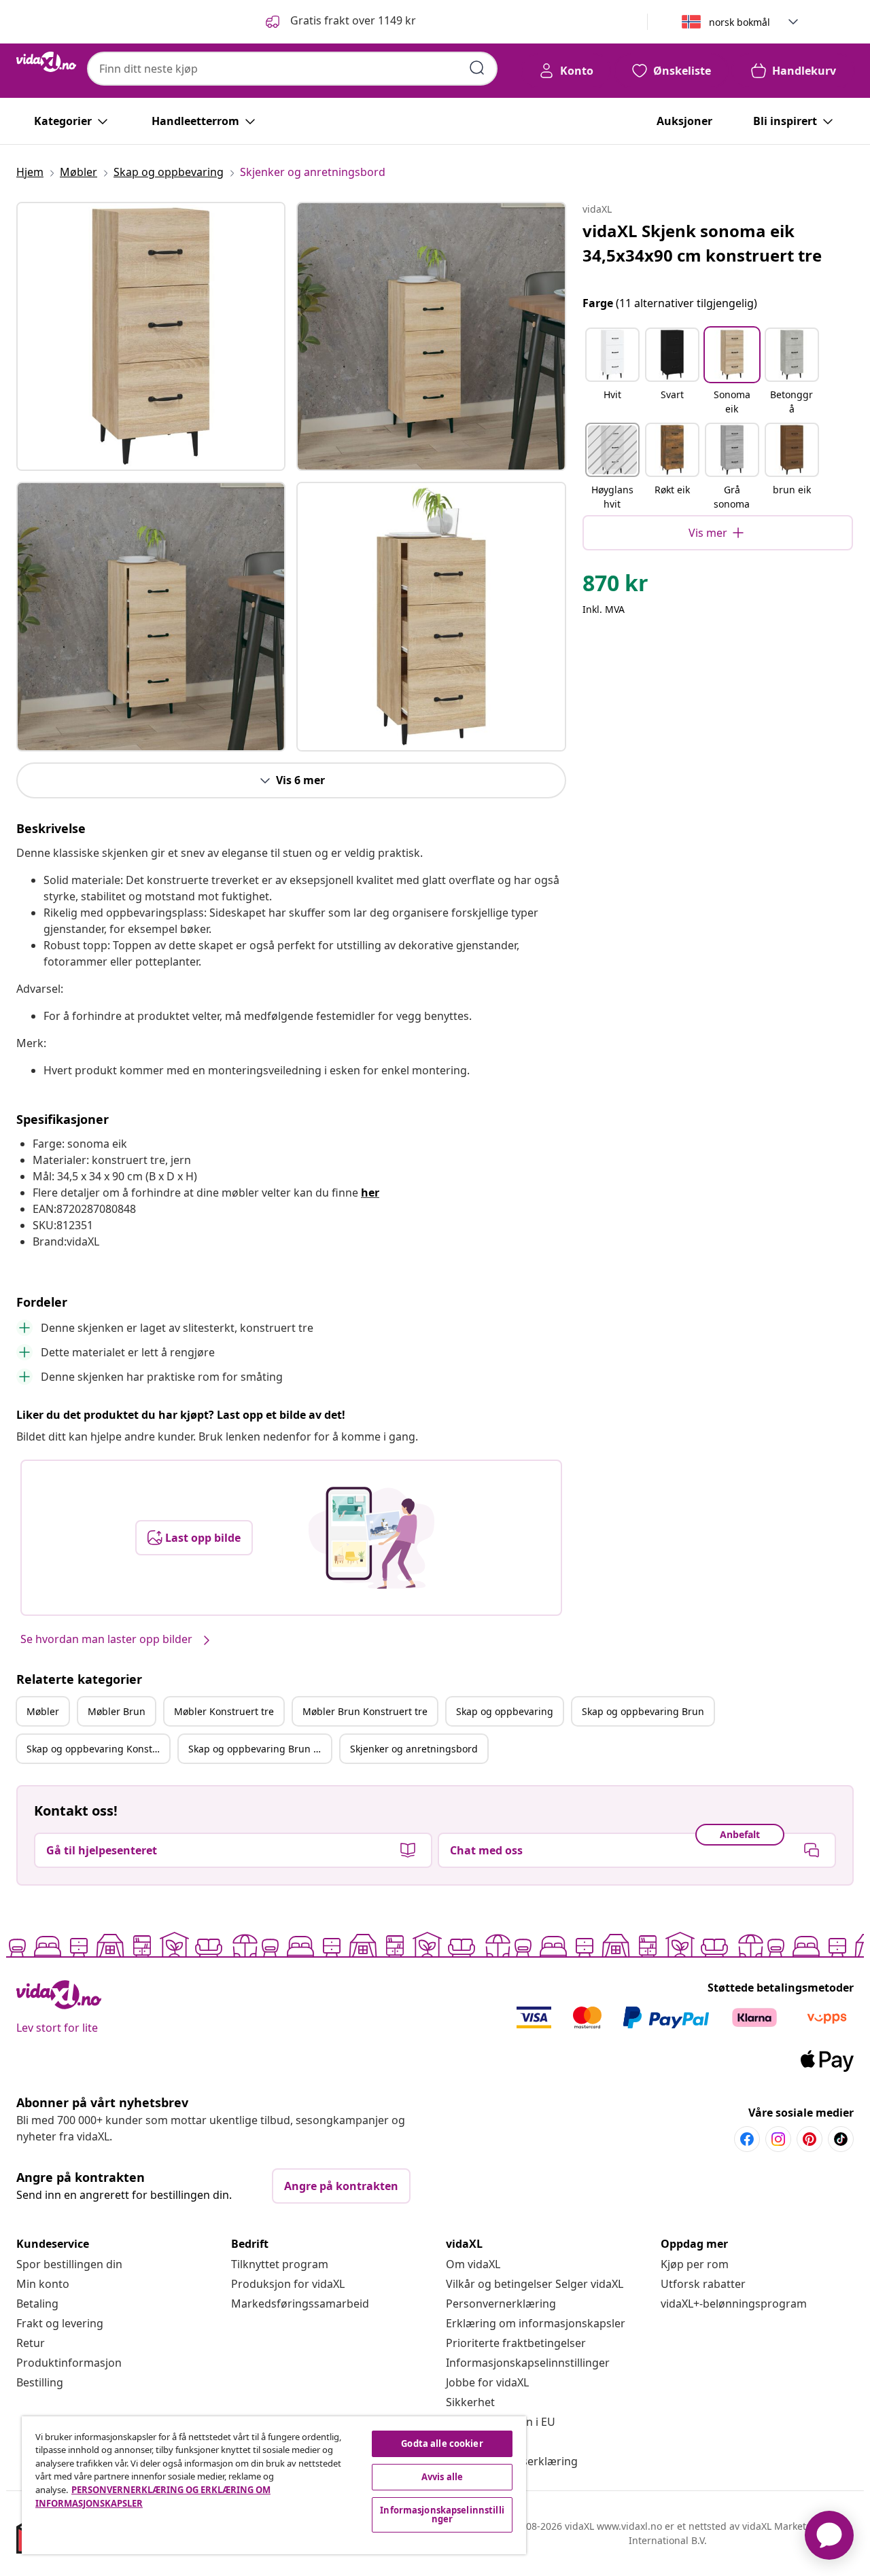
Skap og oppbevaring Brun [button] (643, 1711)
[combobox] (292, 69)
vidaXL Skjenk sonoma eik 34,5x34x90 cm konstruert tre (702, 243)
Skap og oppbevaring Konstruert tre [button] (98, 1749)
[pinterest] (810, 2139)
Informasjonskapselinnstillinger (528, 2363)
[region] (274, 2485)
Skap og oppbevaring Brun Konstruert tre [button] (260, 1749)
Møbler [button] (43, 1711)
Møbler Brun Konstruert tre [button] (365, 1711)
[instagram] (778, 2139)
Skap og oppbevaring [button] (505, 1711)
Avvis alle (442, 2477)
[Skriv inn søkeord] (477, 68)
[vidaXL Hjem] (46, 62)
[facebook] (747, 2139)
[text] (615, 586)
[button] (340, 22)
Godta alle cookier (442, 2443)
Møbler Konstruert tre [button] (224, 1711)
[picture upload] (371, 1538)
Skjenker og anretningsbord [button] (414, 1749)
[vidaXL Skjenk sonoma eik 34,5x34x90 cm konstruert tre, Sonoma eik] (151, 336)
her (370, 1193)
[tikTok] (841, 2139)
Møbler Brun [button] (117, 1711)
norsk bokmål (739, 22)
